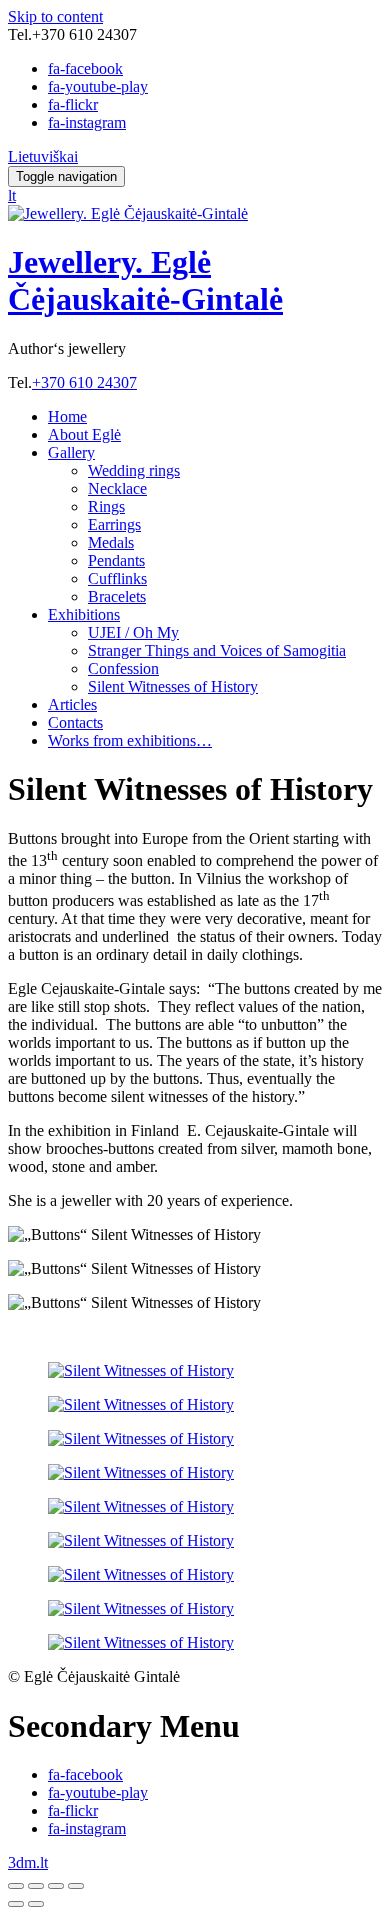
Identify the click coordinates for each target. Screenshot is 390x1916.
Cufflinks (117, 578)
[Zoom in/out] (76, 1886)
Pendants (116, 560)
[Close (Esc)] (16, 1886)
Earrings (114, 524)
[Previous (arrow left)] (16, 1904)
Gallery (71, 452)
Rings (106, 506)
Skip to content (55, 16)
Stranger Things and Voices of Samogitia (217, 650)
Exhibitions (84, 614)
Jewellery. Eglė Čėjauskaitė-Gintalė (145, 280)
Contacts (75, 722)
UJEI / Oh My (133, 632)
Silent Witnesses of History (173, 686)
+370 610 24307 (84, 382)
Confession (123, 668)
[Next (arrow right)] (36, 1904)
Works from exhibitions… (130, 740)
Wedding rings (134, 470)
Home (67, 416)
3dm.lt (28, 1862)
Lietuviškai (43, 156)
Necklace (117, 488)
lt (12, 195)
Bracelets (117, 596)
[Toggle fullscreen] (56, 1886)
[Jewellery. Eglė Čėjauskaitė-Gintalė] (128, 213)
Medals (111, 542)
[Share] (36, 1886)
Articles (72, 704)
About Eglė (84, 434)
